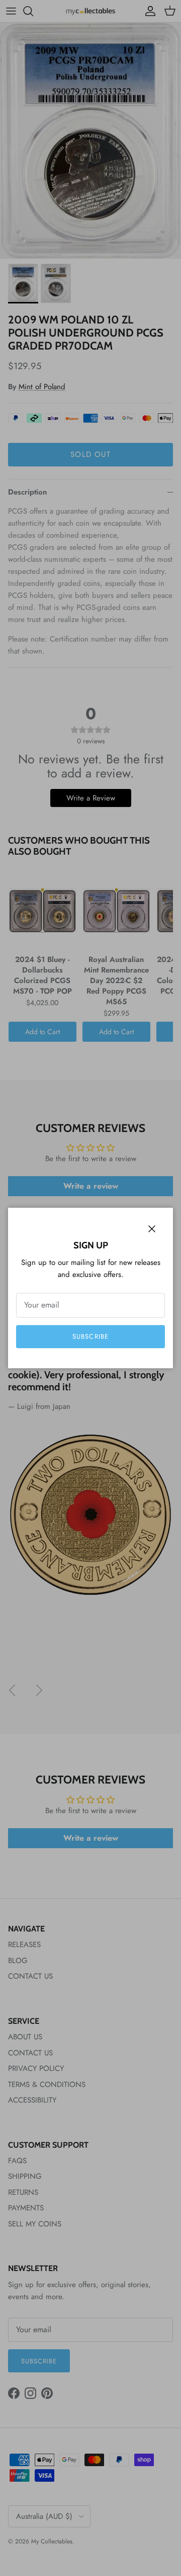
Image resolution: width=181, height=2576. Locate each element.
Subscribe (90, 1336)
